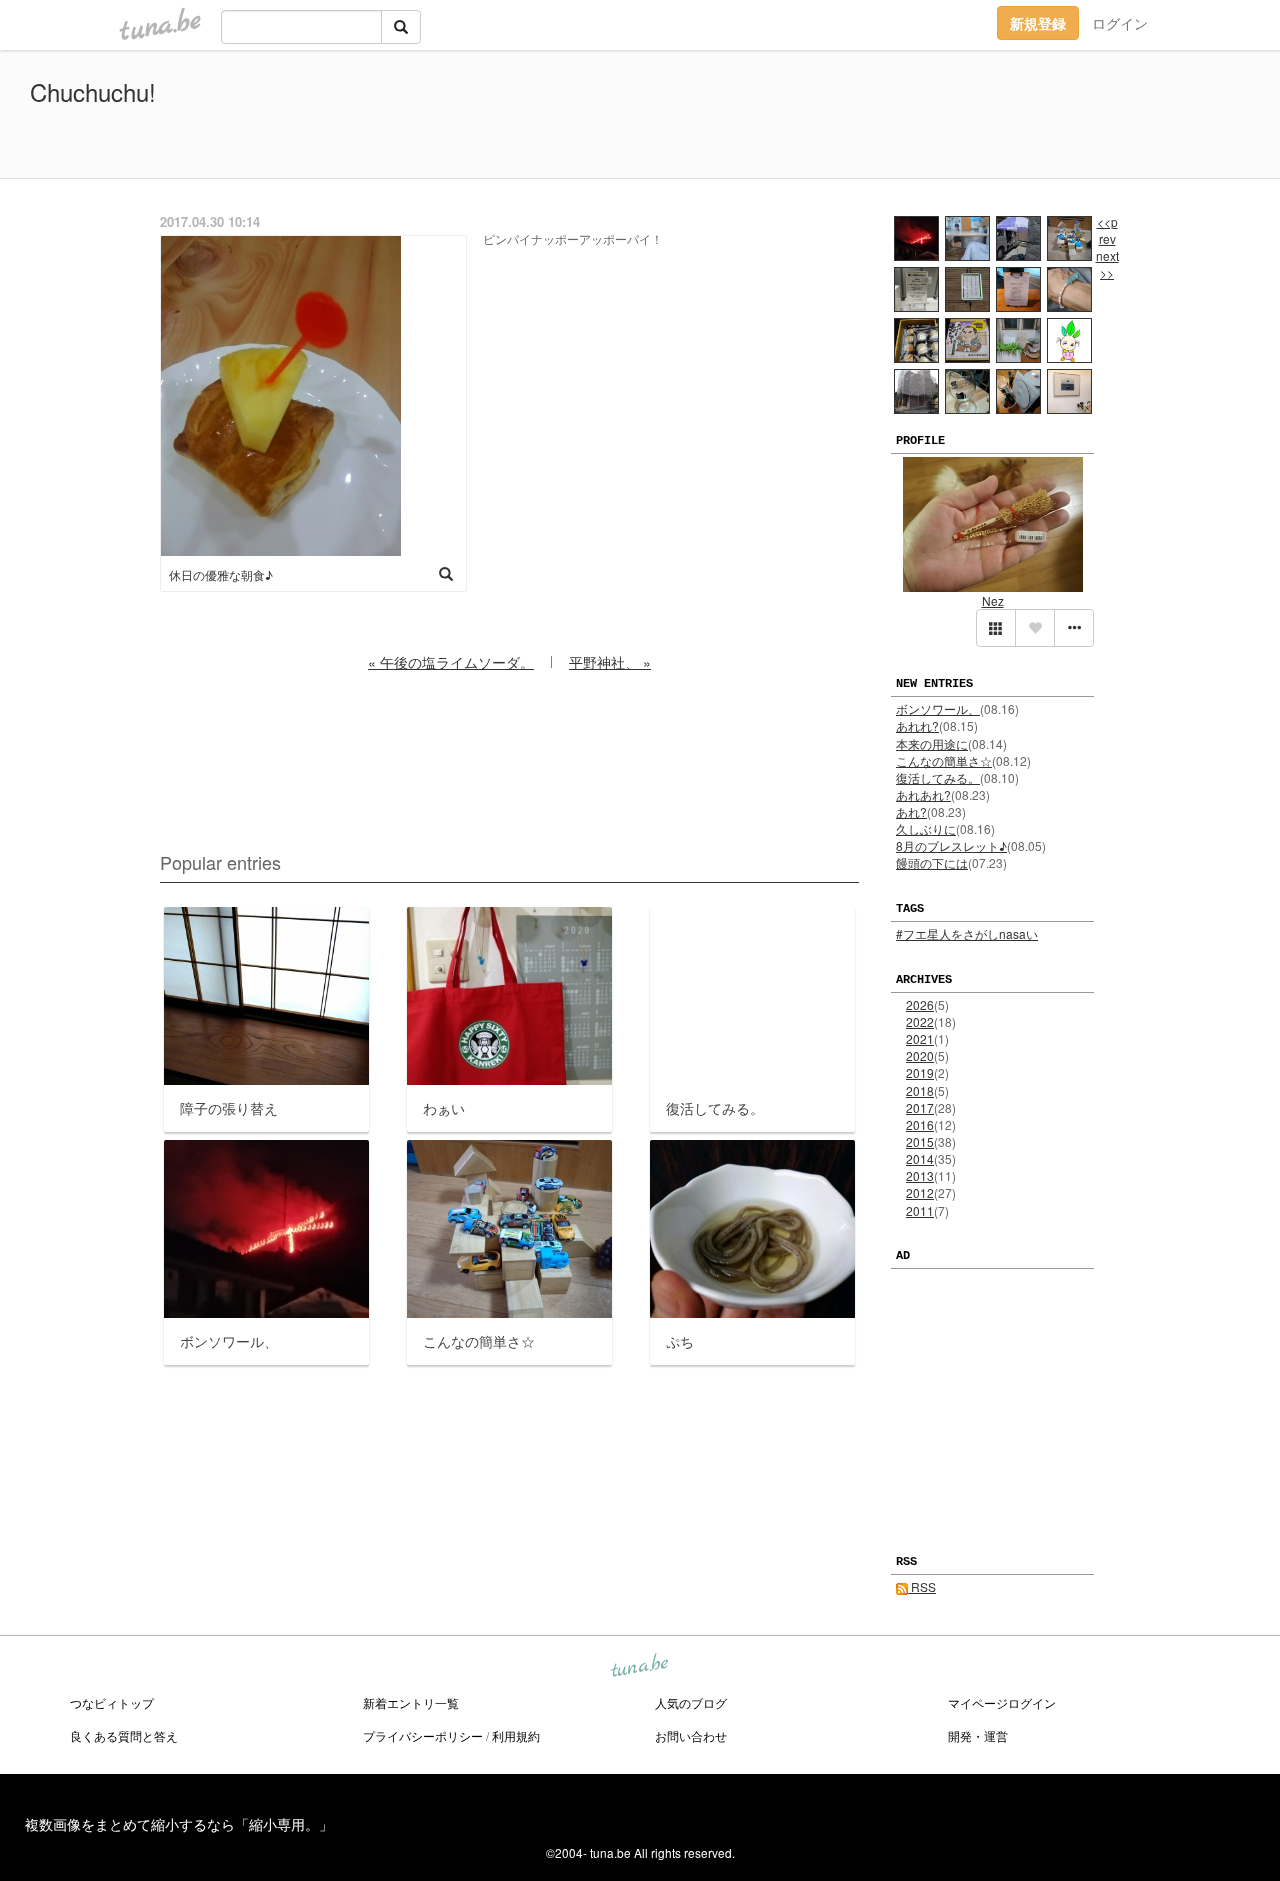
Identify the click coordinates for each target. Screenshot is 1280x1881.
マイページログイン (1002, 1702)
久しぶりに (926, 828)
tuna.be (639, 1667)
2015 (920, 1141)
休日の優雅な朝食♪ (221, 574)
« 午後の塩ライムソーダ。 (451, 662)
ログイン (1120, 23)
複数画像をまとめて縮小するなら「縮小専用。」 (179, 1824)
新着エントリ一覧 (411, 1702)
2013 (920, 1175)
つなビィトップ (112, 1702)
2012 (920, 1192)
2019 (920, 1072)
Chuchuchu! (93, 91)
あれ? (911, 811)
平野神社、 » (610, 662)
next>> (1107, 264)
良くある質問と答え (124, 1735)
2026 (920, 1004)
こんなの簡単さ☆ (944, 760)
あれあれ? (923, 794)
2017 (920, 1107)
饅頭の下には (932, 862)
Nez (993, 600)
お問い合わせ (691, 1735)
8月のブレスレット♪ (951, 845)
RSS (922, 1586)
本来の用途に (932, 743)
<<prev (1107, 230)
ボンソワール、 (938, 708)
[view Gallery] (996, 628)
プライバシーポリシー (423, 1735)
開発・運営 (978, 1735)
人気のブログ (691, 1702)
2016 (920, 1124)
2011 (920, 1210)
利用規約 (516, 1735)
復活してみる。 (938, 777)
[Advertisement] (1020, 118)
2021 (920, 1038)
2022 (920, 1021)
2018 (920, 1090)
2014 (920, 1158)
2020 (920, 1055)
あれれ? (917, 725)
